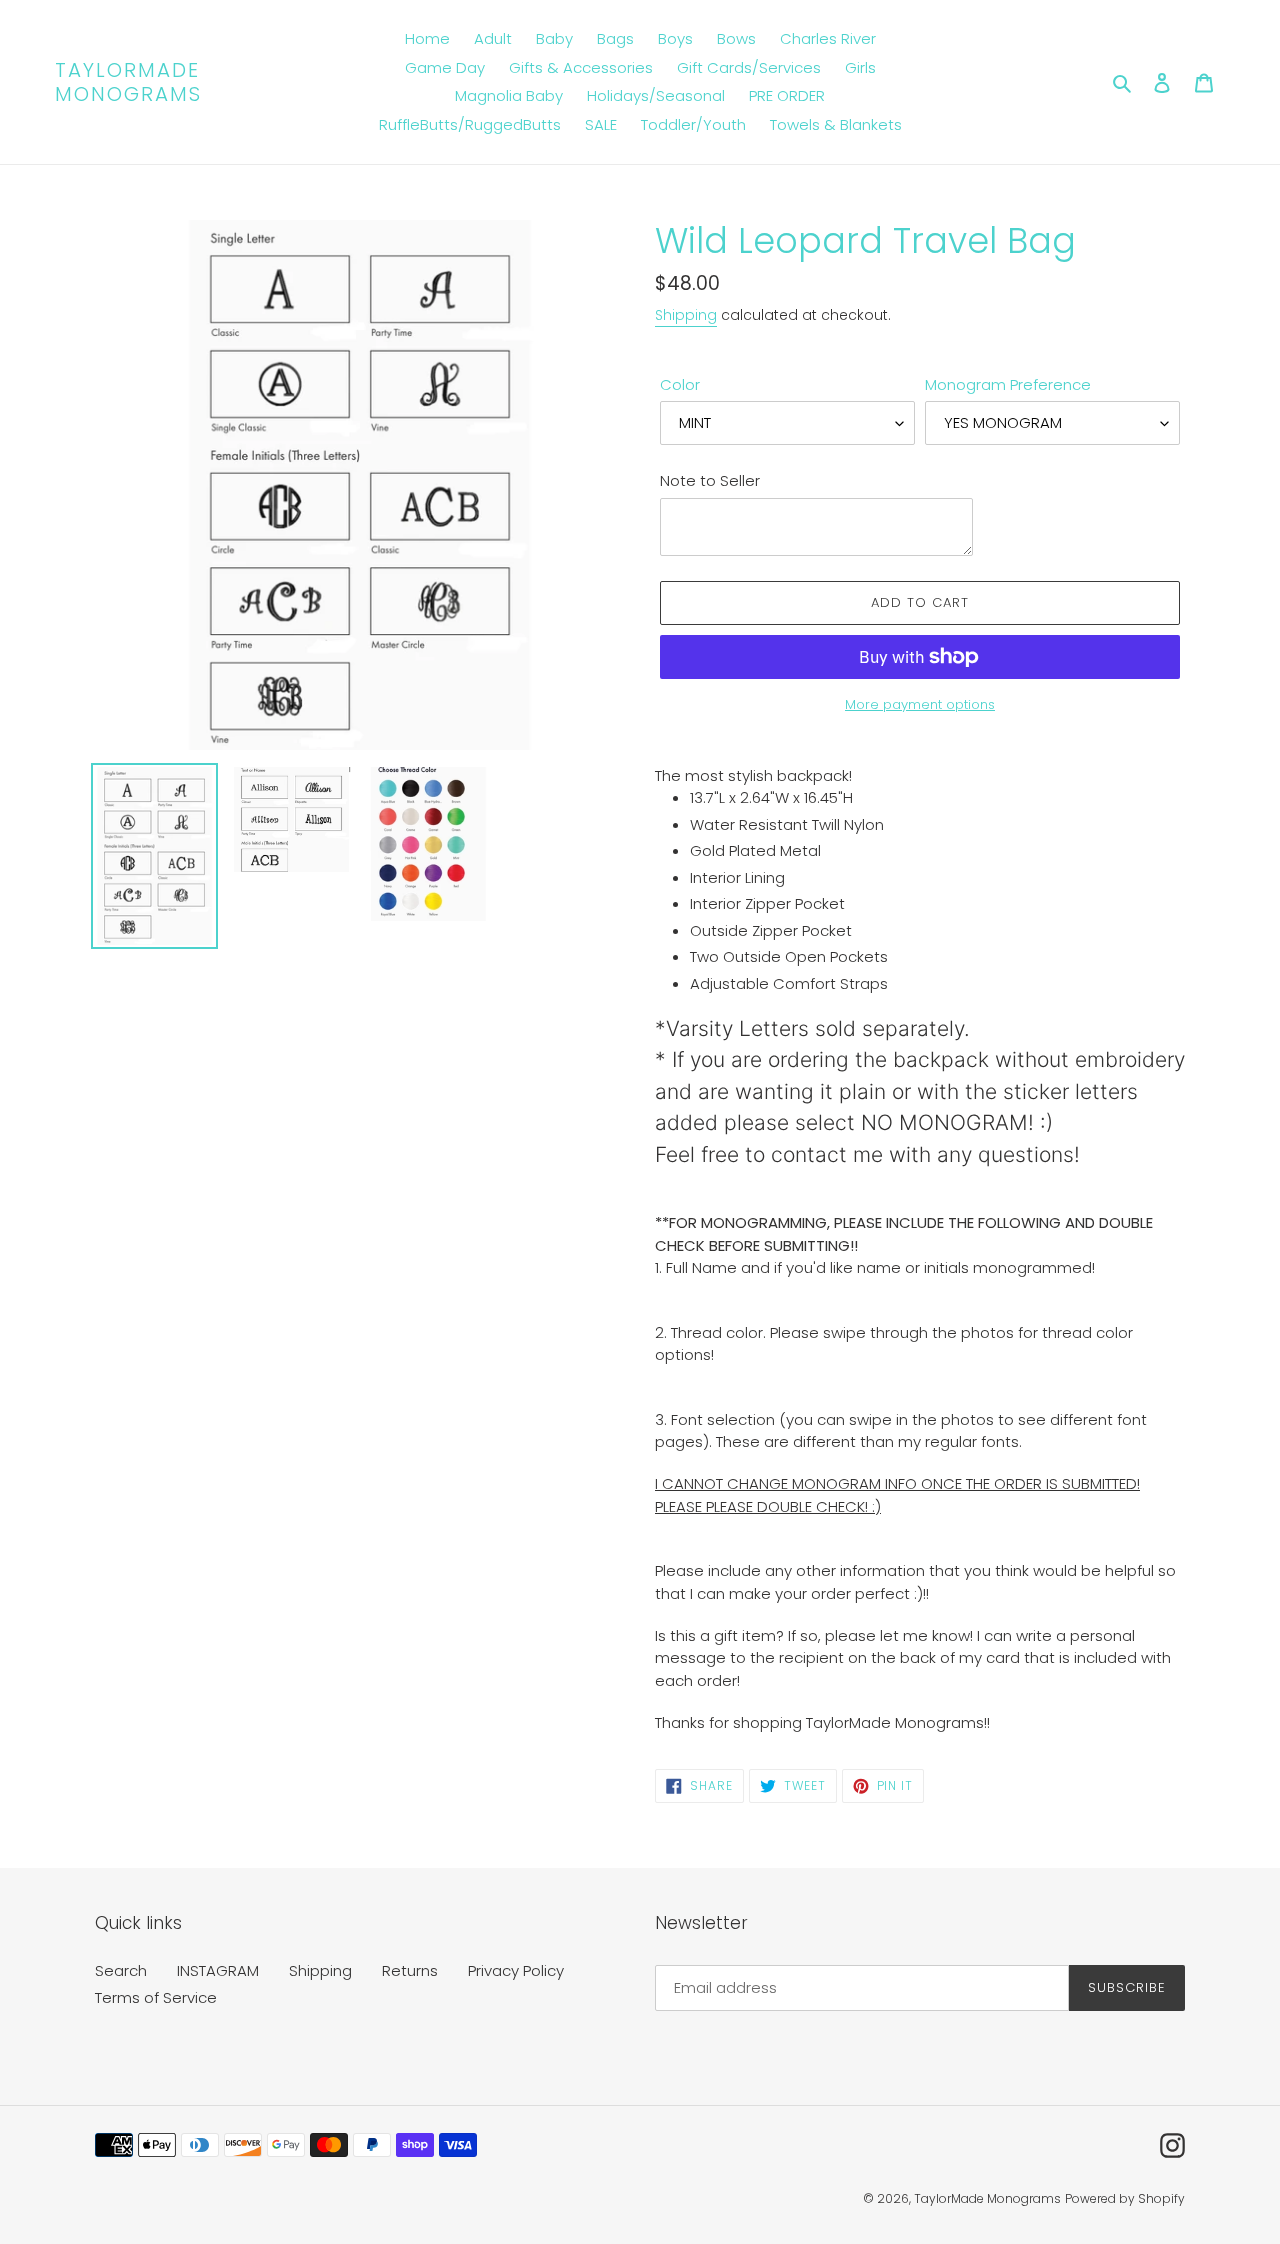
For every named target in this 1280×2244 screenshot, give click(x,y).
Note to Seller (710, 480)
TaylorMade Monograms (128, 82)
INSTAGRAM (218, 1970)
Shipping (686, 315)
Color (680, 384)
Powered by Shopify (1125, 2198)
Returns (410, 1970)
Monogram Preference (1008, 384)
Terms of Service (156, 1997)
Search (121, 1970)
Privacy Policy (516, 1970)
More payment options (920, 704)
